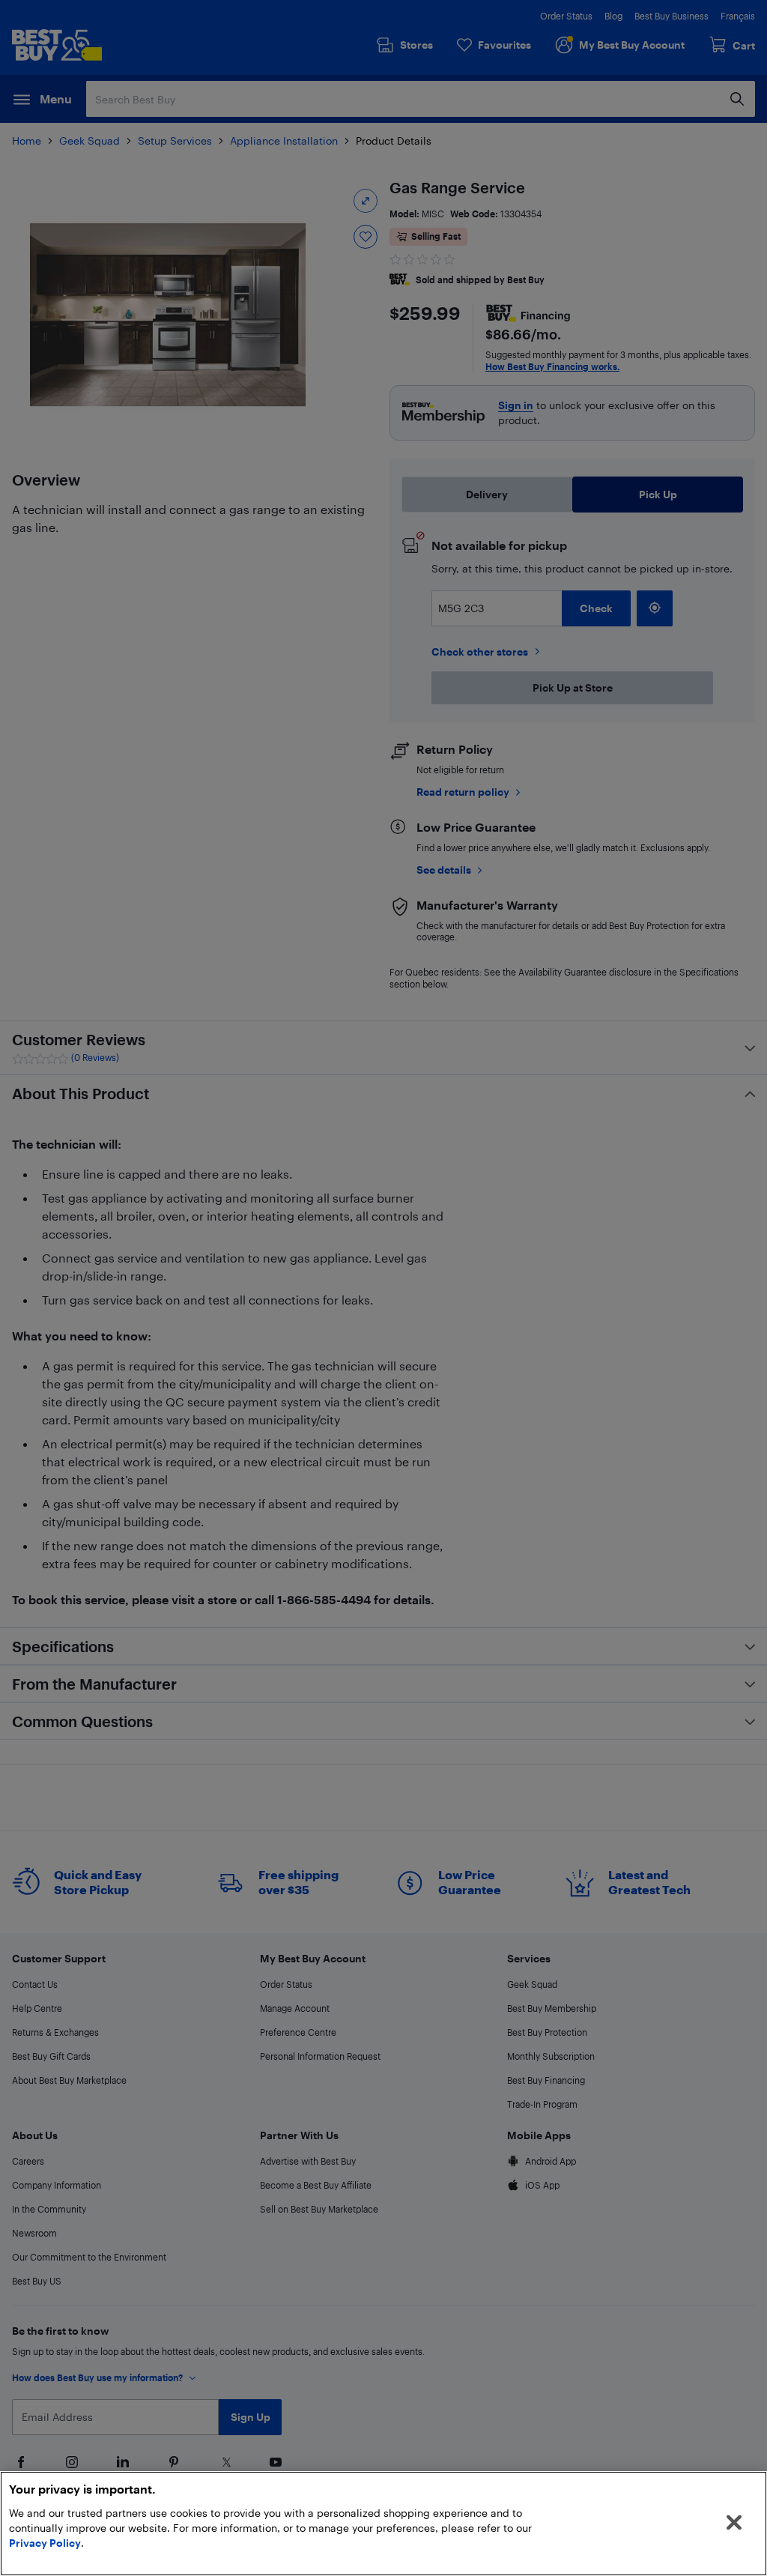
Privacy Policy (45, 2543)
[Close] (734, 2523)
